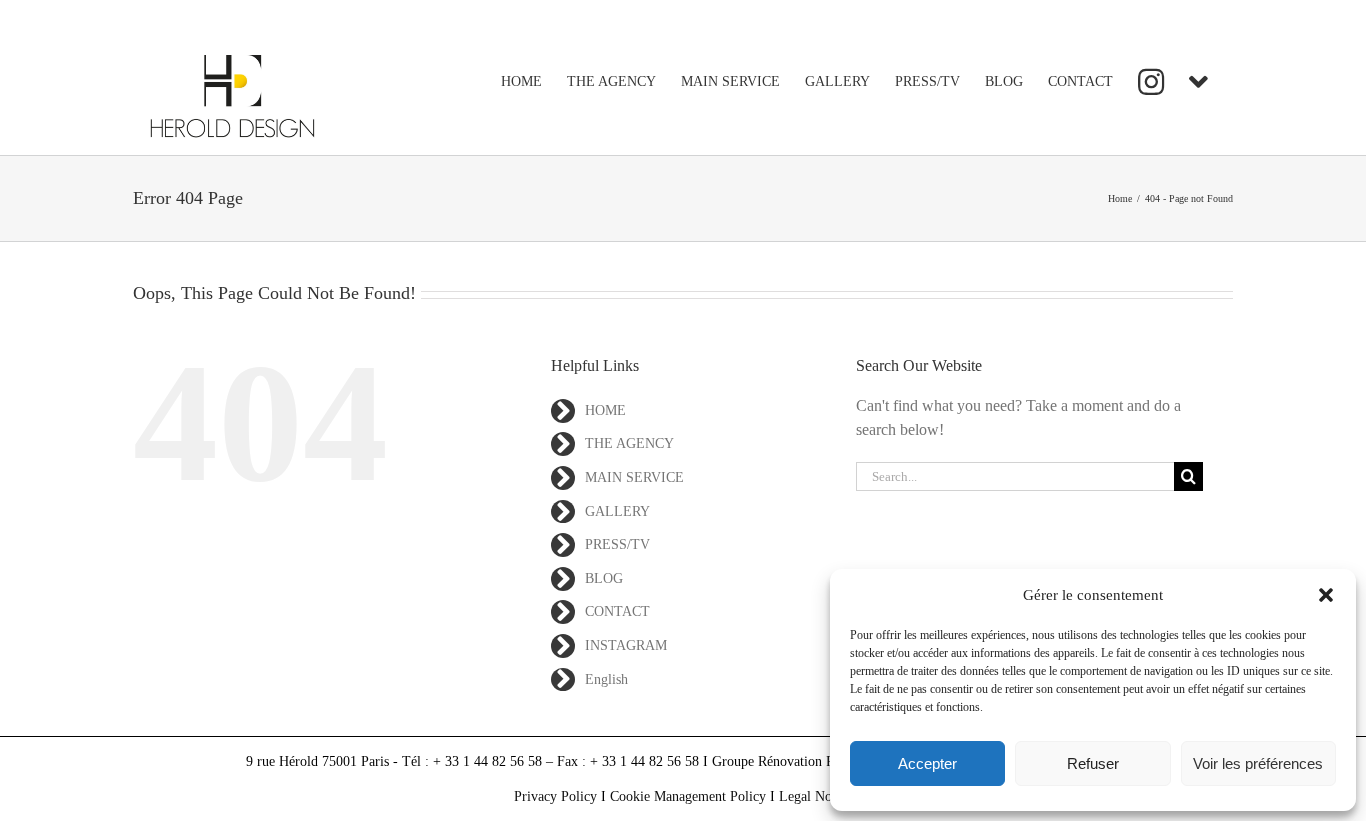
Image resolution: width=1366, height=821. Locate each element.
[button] (1326, 595)
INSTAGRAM (626, 645)
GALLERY (617, 511)
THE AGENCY (629, 443)
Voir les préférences (1258, 763)
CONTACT (617, 611)
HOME (605, 410)
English (606, 679)
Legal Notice (815, 796)
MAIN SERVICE (634, 477)
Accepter (927, 763)
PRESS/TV (617, 544)
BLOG (604, 578)
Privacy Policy (555, 796)
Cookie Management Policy (688, 796)
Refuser (1093, 763)
